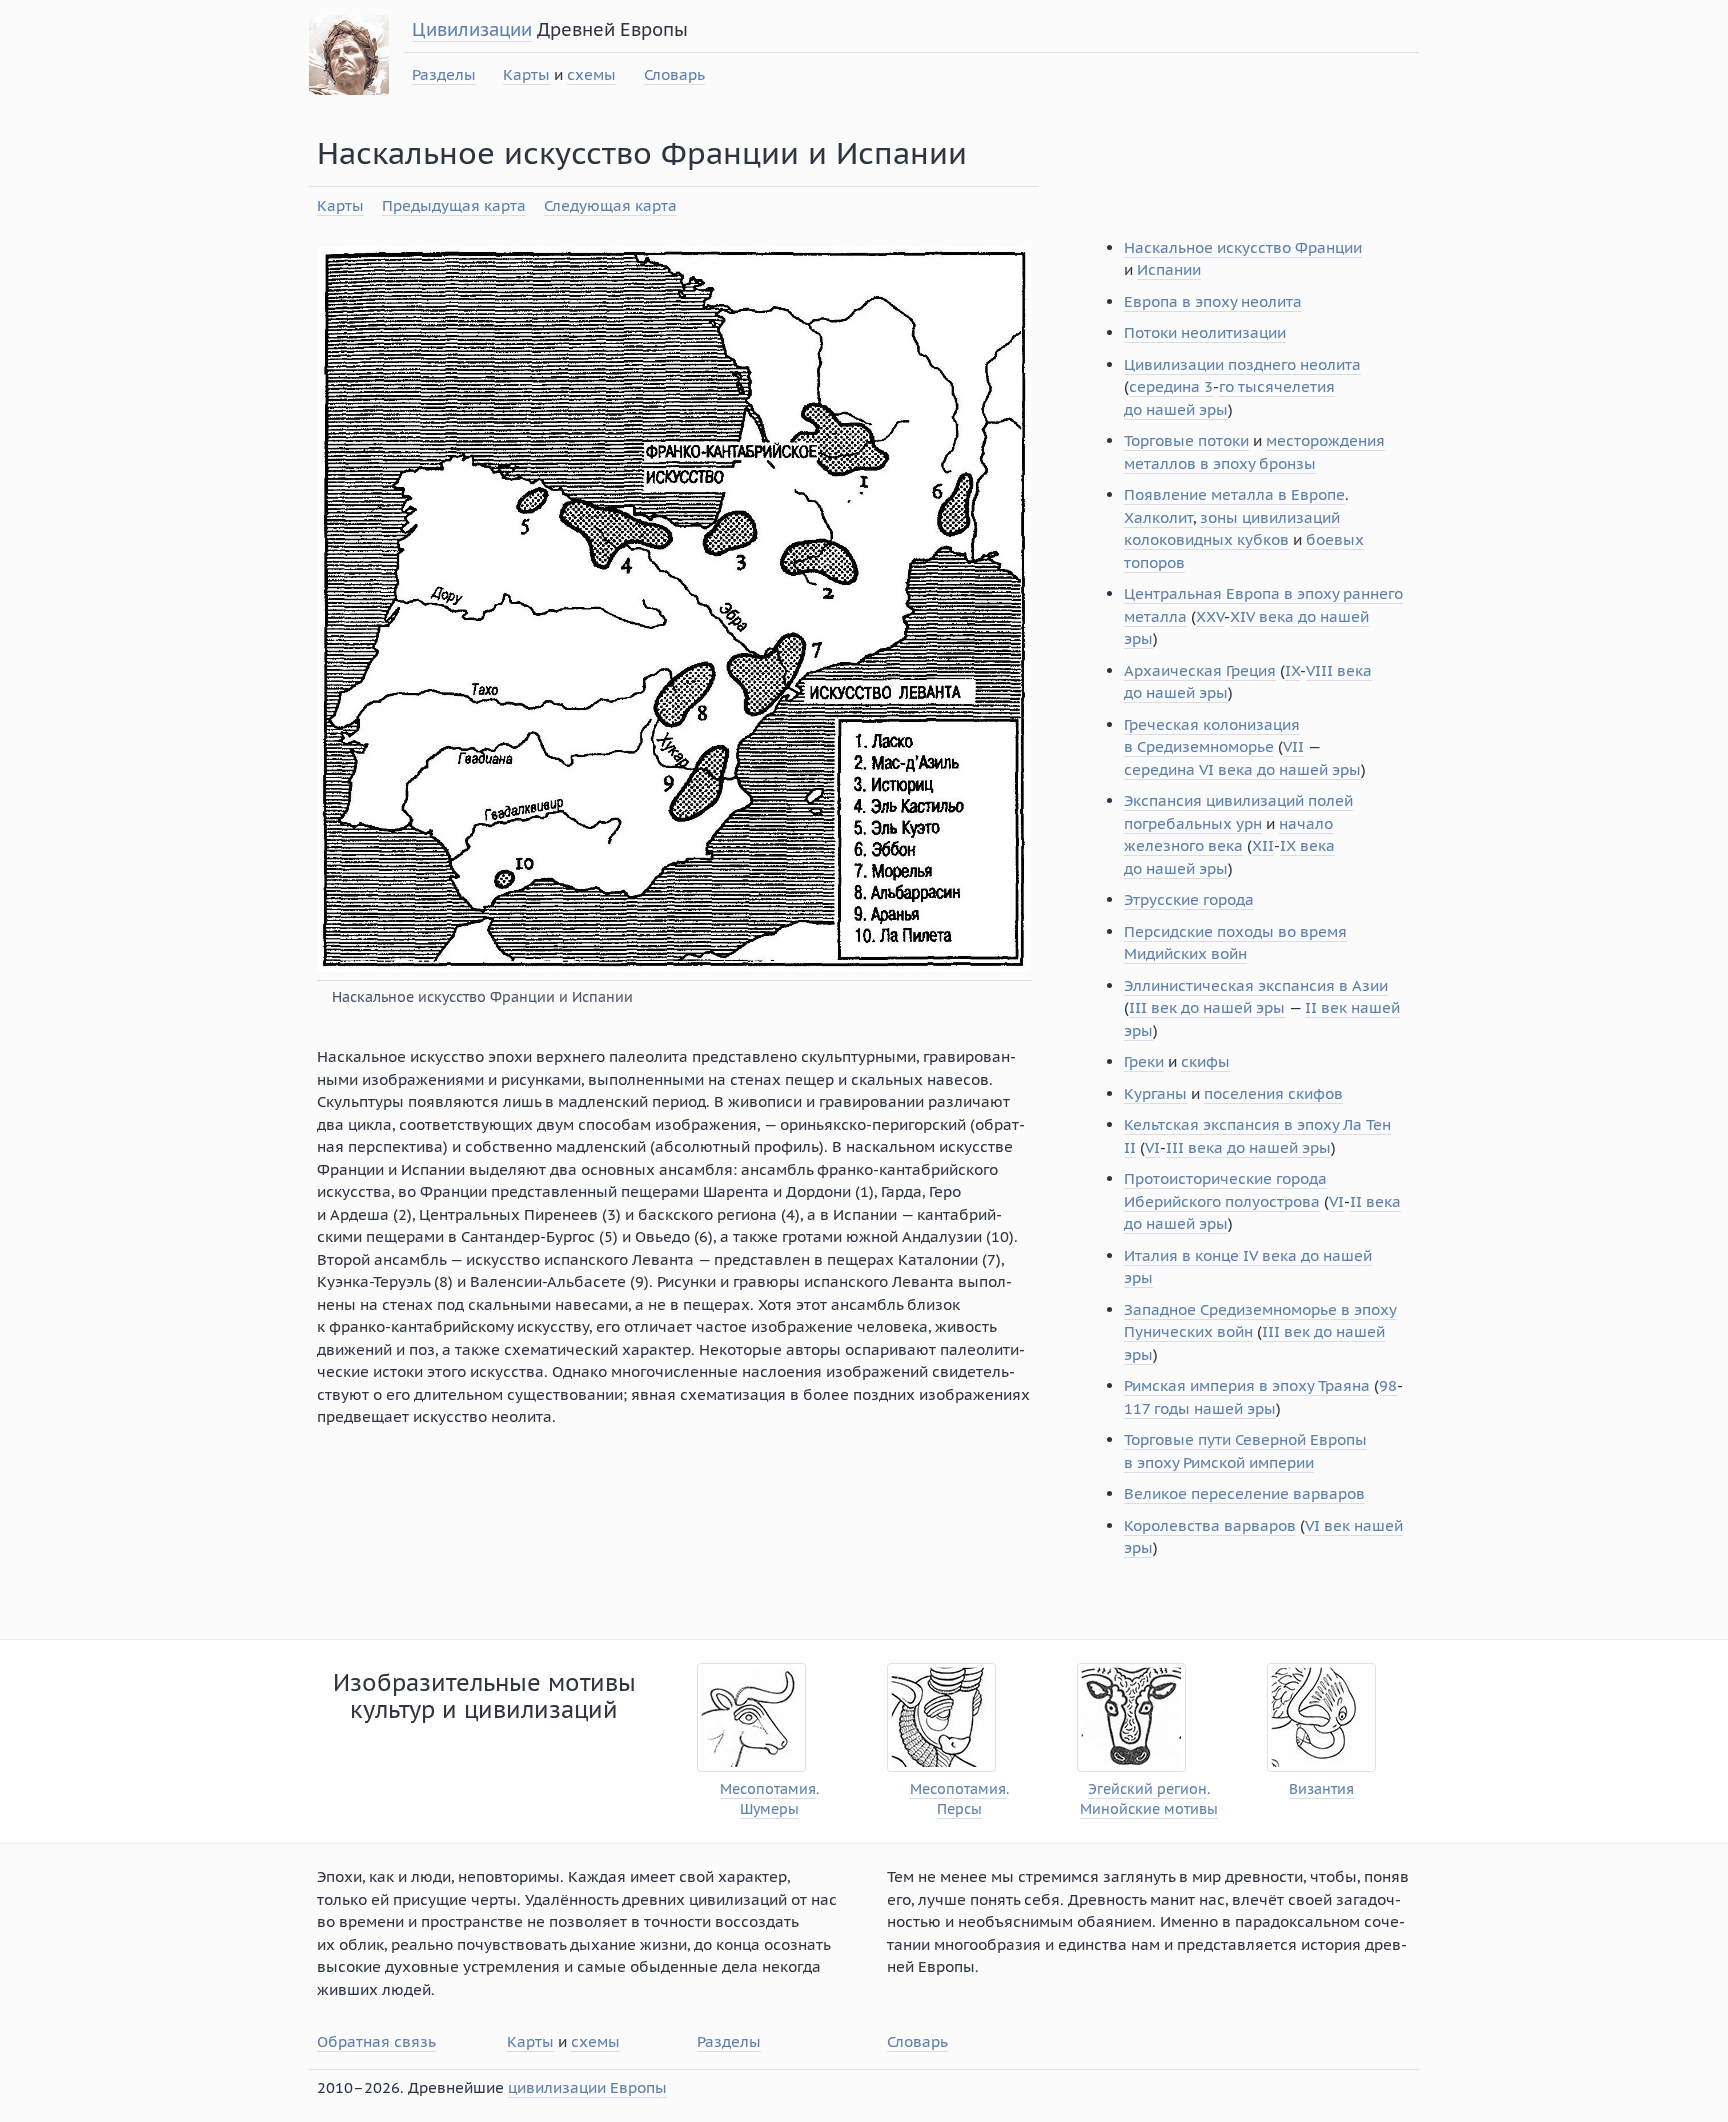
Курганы (1155, 1093)
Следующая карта (610, 205)
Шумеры (769, 1809)
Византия (1321, 1789)
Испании (1169, 269)
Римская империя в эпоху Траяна (1247, 1385)
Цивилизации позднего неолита (1242, 364)
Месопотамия (768, 1789)
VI (1152, 1147)
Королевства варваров (1210, 1525)
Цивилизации (472, 29)
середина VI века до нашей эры (1242, 769)
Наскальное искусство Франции (1243, 247)
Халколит (1158, 517)
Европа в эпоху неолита (1213, 301)
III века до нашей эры (1248, 1147)
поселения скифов (1273, 1093)
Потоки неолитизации (1205, 332)
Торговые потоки (1186, 440)
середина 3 (1171, 386)
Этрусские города (1189, 899)
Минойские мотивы (1149, 1809)
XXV (1210, 616)
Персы (959, 1809)
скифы (1205, 1061)
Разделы (444, 74)
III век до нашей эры (1207, 1007)
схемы (591, 74)
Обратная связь (376, 2041)
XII (1263, 845)
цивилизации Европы (587, 2087)
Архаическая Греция (1200, 670)
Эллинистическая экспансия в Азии (1256, 985)
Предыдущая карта (454, 205)
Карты (526, 74)
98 (1388, 1385)
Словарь (674, 74)
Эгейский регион (1147, 1789)
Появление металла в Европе (1234, 494)
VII (1293, 746)
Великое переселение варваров (1244, 1493)
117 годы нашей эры (1200, 1408)
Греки (1144, 1061)
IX (1292, 670)
